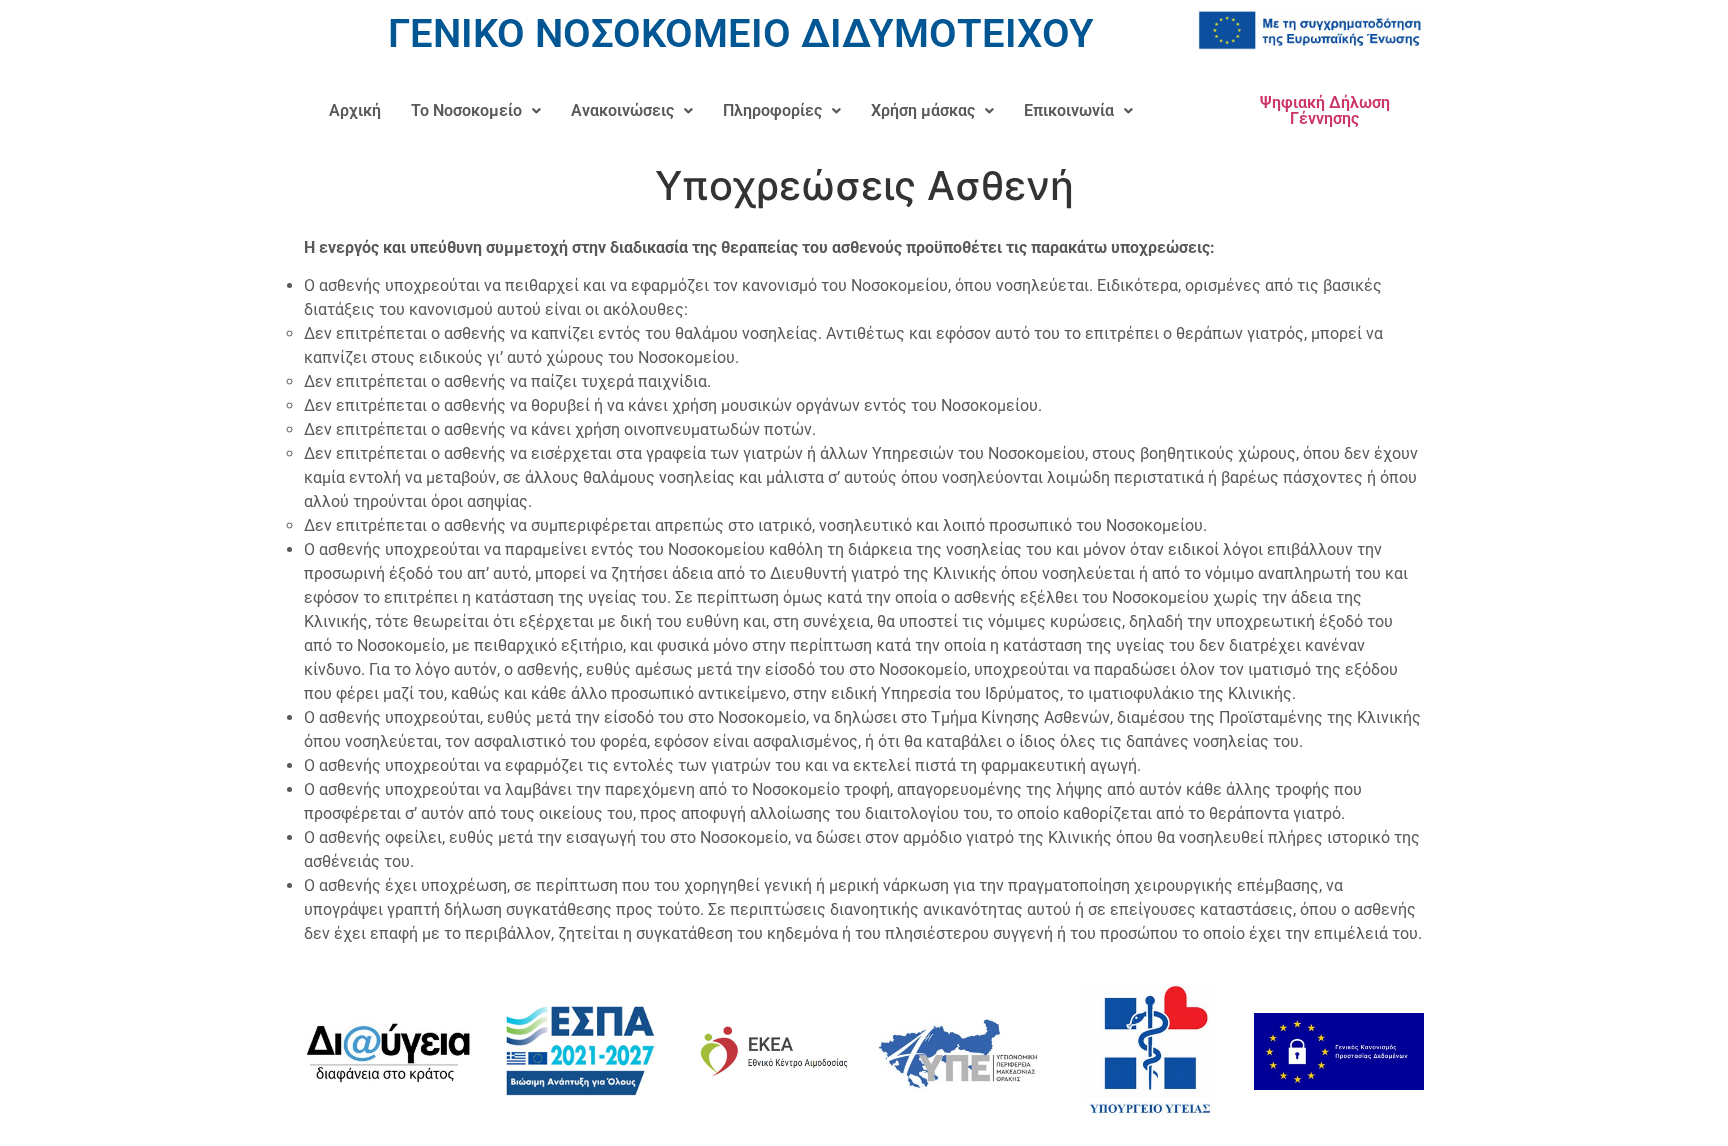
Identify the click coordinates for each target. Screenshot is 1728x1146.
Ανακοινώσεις (622, 110)
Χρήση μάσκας (923, 110)
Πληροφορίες (772, 110)
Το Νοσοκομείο (466, 110)
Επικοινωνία (1069, 110)
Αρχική (355, 110)
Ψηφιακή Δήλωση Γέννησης (1325, 110)
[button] (476, 111)
